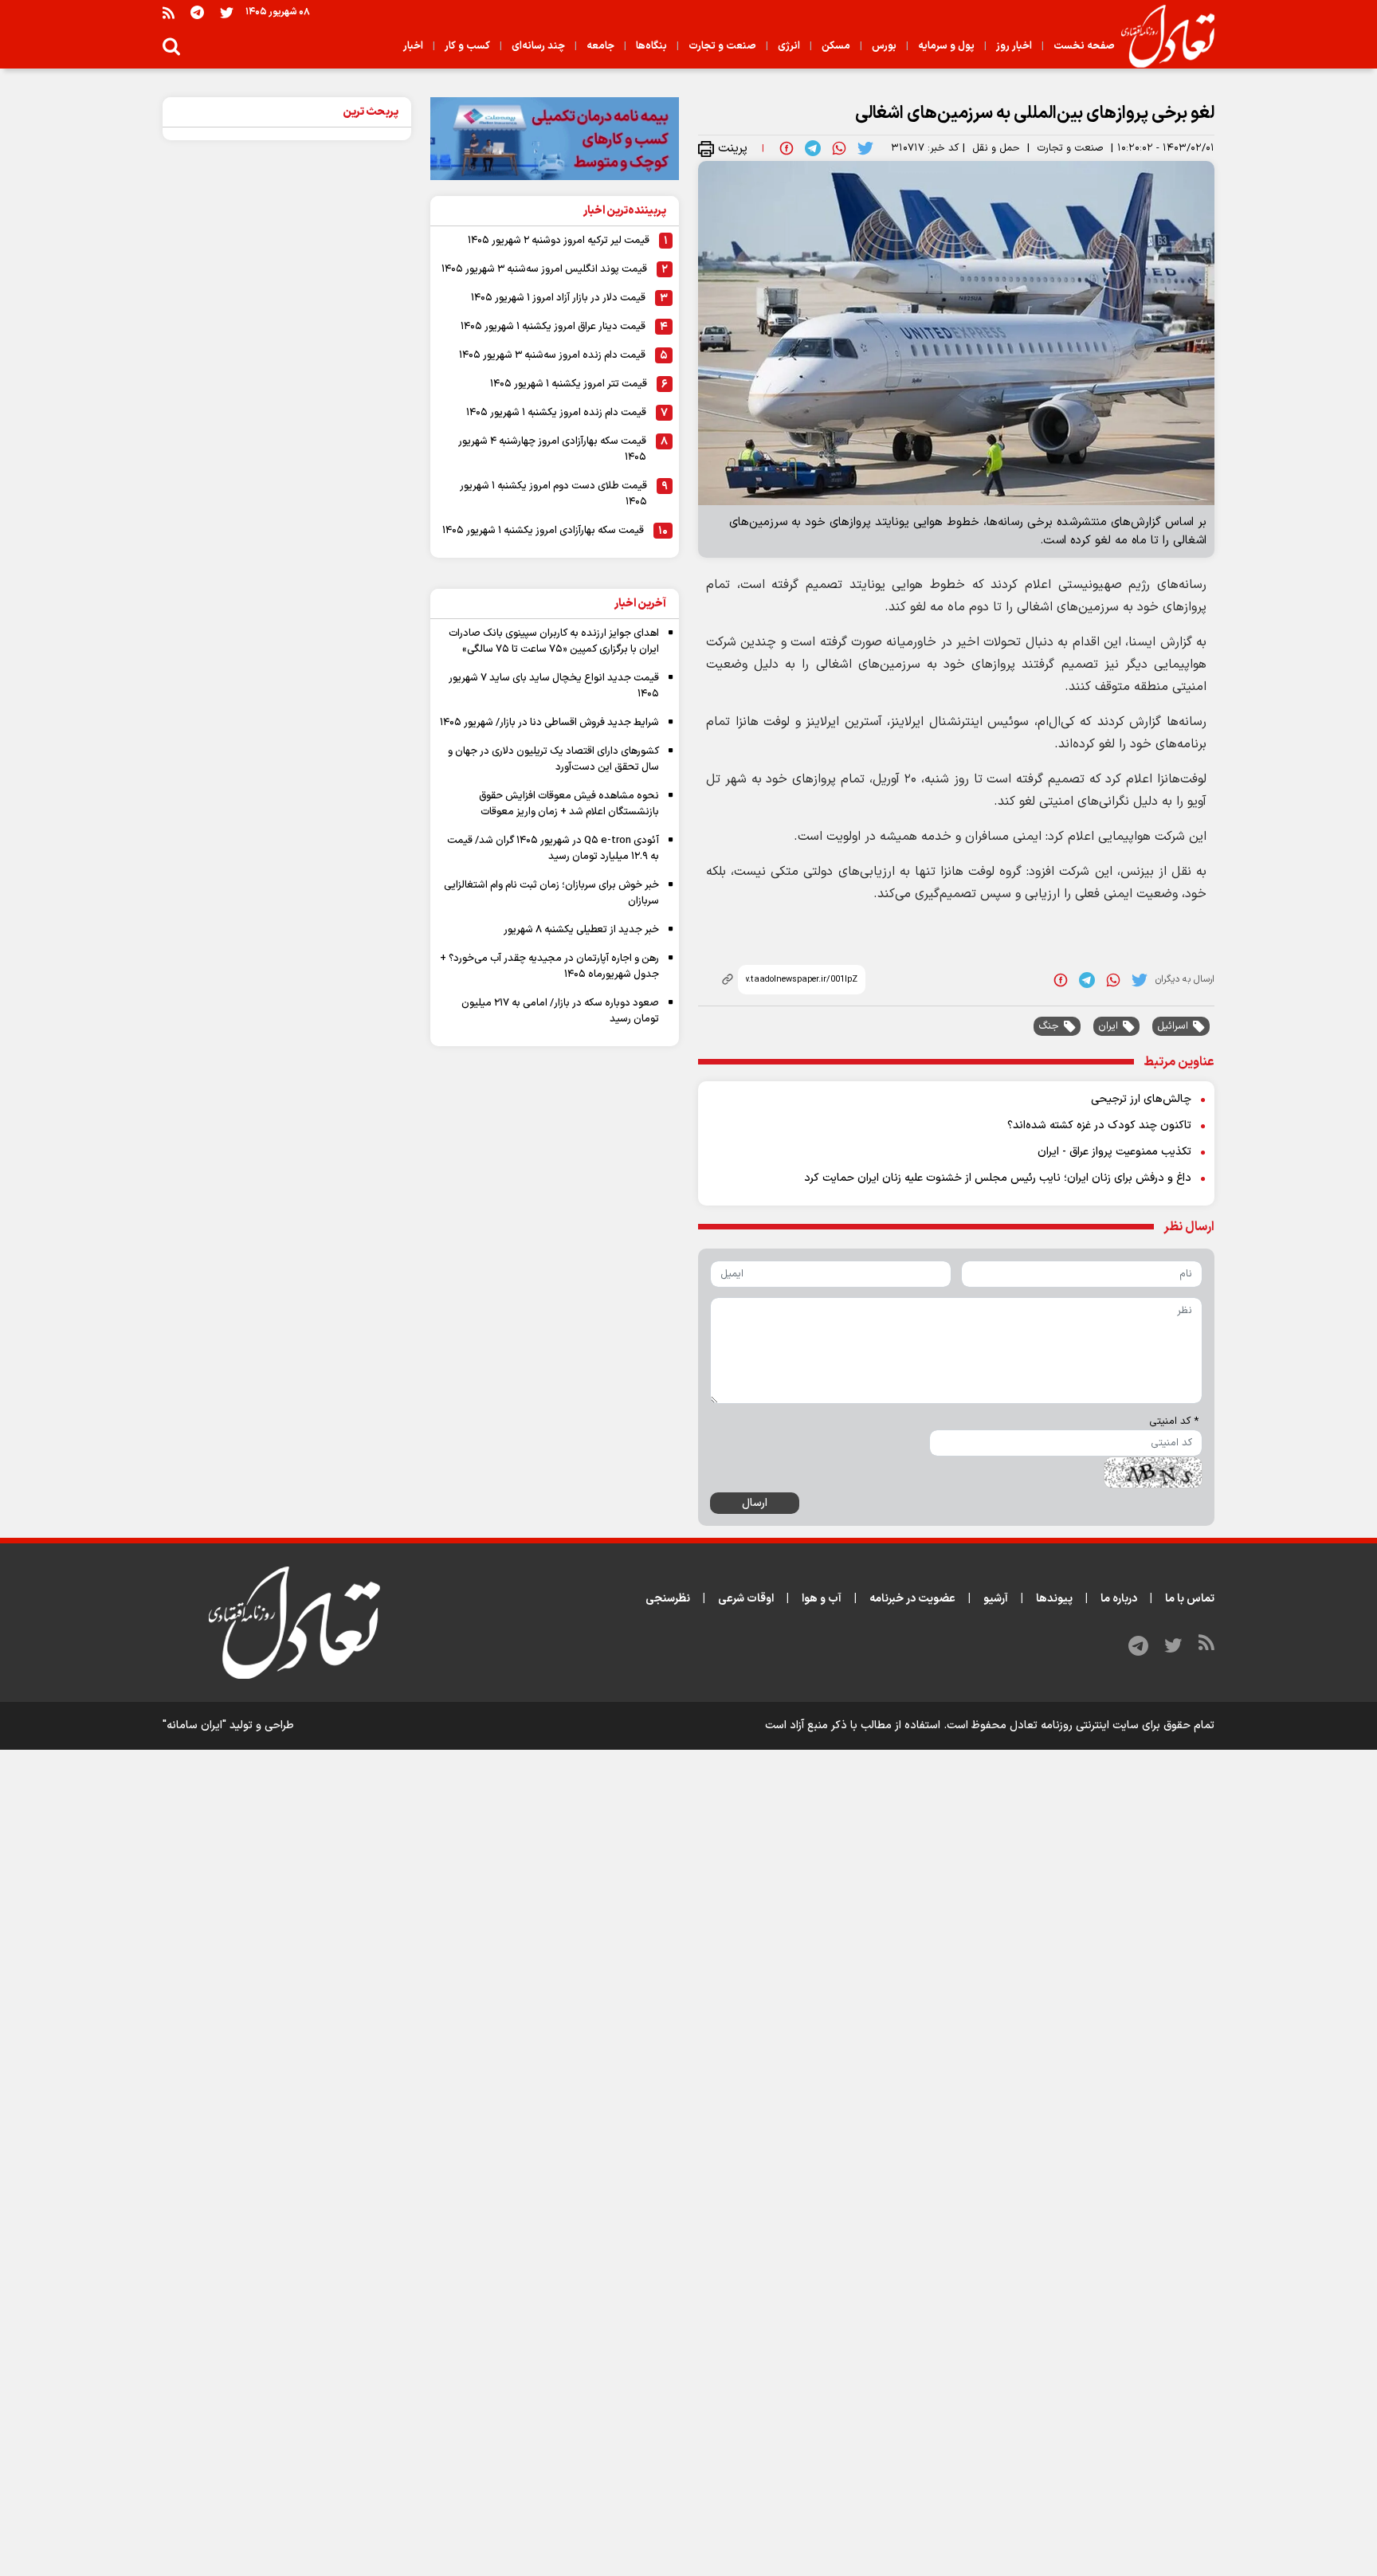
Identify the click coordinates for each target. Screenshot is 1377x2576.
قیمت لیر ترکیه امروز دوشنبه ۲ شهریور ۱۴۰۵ (559, 241)
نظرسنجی (668, 1599)
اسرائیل (1173, 1026)
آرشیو (996, 1599)
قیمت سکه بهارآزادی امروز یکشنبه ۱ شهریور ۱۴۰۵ (543, 531)
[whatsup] (839, 148)
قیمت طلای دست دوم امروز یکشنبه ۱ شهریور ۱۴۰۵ (553, 494)
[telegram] (813, 148)
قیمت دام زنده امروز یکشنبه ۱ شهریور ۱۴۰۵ (556, 413)
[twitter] (865, 148)
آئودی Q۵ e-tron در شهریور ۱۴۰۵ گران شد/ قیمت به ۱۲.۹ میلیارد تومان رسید (553, 849)
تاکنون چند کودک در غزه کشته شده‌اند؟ (1099, 1125)
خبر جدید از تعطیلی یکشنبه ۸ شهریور (581, 930)
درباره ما (1119, 1599)
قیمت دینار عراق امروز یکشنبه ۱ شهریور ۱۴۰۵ (553, 327)
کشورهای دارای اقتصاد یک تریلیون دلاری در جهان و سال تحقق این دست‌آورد (553, 759)
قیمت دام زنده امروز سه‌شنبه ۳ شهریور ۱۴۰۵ (552, 355)
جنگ (1049, 1026)
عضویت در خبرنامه (912, 1599)
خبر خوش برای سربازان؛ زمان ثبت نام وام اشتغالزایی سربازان (551, 893)
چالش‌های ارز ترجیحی (1141, 1099)
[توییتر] (227, 12)
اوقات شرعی (746, 1599)
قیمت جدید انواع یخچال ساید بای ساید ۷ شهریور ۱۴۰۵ (554, 686)
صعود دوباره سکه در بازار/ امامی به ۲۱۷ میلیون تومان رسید (560, 1011)
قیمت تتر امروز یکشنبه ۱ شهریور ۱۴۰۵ (569, 384)
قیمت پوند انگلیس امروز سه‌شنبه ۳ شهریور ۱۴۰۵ (544, 269)
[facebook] (787, 148)
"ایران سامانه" (194, 1725)
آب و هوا (822, 1599)
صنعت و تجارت (1070, 148)
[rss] (169, 12)
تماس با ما (1190, 1599)
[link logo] (1161, 37)
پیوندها (1054, 1599)
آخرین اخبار (640, 604)
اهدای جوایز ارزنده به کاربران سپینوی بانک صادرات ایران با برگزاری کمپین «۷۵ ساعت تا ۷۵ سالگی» (554, 641)
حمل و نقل (996, 148)
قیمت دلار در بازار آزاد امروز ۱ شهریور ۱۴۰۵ (558, 298)
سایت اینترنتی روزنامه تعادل (1074, 1725)
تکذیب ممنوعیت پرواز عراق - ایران (1114, 1152)
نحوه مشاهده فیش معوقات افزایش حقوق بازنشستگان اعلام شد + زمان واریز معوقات (569, 804)
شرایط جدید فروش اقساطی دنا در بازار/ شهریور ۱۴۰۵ (549, 723)
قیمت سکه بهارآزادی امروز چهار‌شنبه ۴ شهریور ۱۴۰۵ (552, 449)
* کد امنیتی (1174, 1421)
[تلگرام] (197, 12)
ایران (1108, 1026)
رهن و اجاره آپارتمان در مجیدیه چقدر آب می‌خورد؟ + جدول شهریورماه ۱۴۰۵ (549, 966)
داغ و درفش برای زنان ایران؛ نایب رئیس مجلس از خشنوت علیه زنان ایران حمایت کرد (998, 1178)
